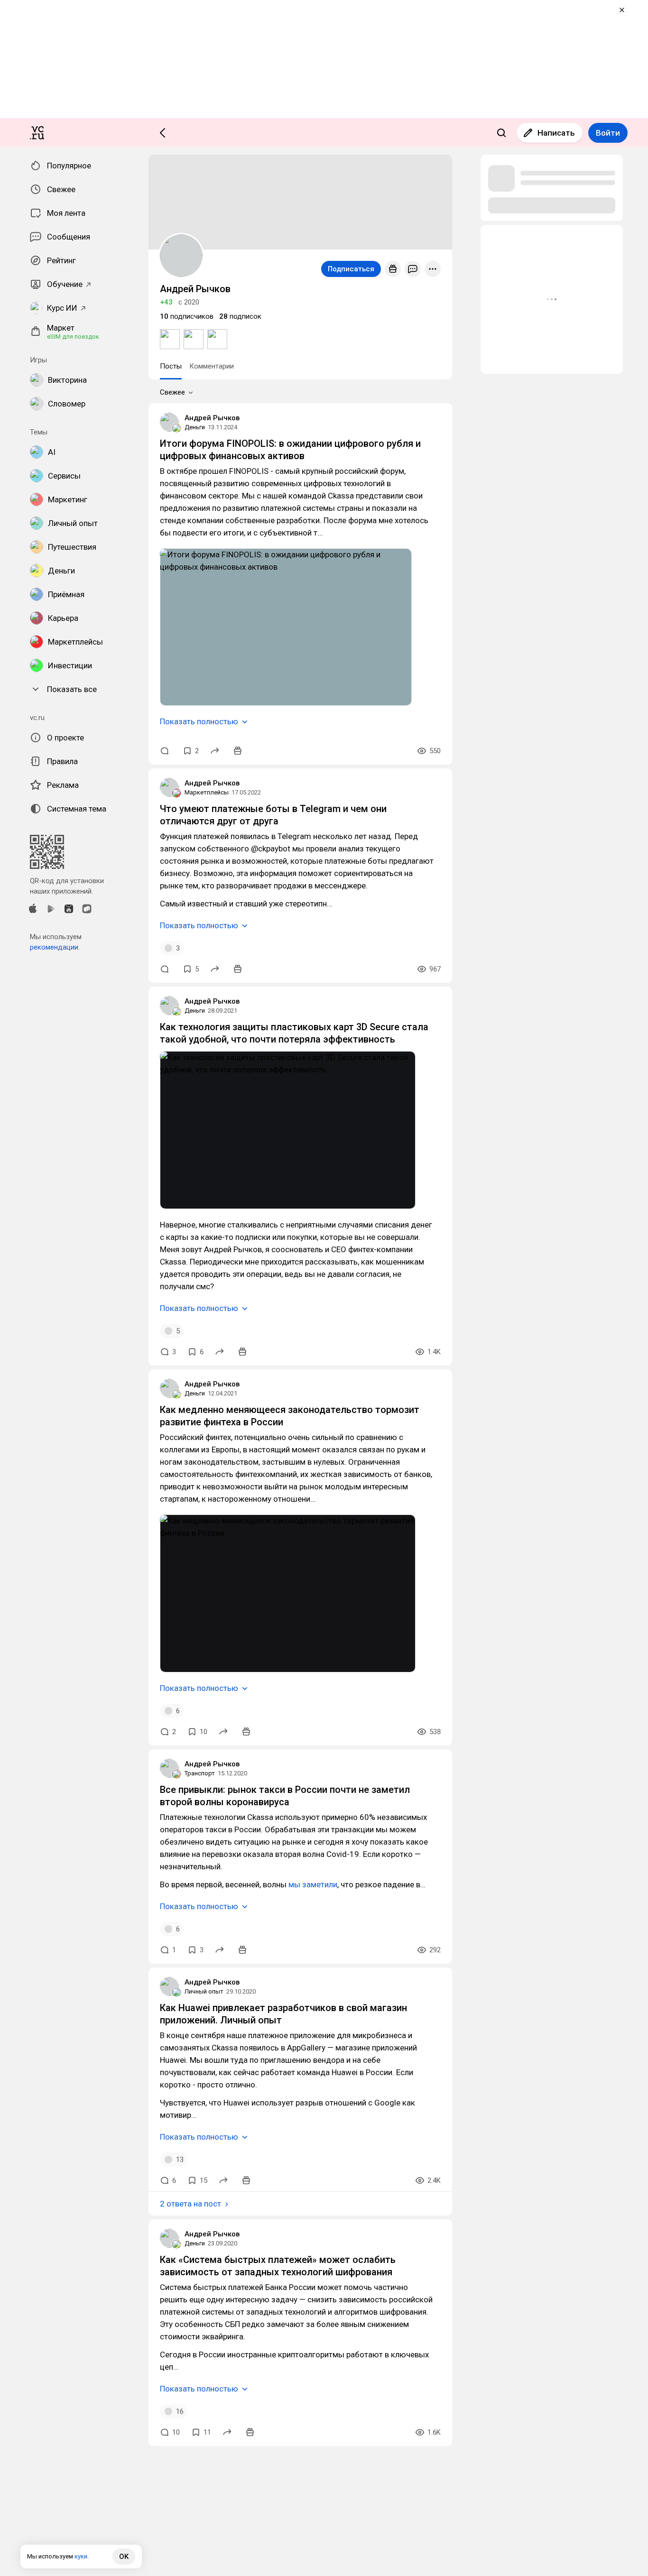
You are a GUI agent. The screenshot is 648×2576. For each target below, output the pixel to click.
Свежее (172, 392)
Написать (556, 133)
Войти (608, 133)
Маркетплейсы (207, 792)
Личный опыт (204, 1991)
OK (124, 2557)
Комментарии (212, 366)
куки (81, 2556)
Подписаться (351, 269)
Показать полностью (199, 721)
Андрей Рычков (212, 418)
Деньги (195, 427)
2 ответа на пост (190, 2204)
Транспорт (200, 1773)
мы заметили (313, 1884)
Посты (171, 366)
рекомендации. (55, 947)
